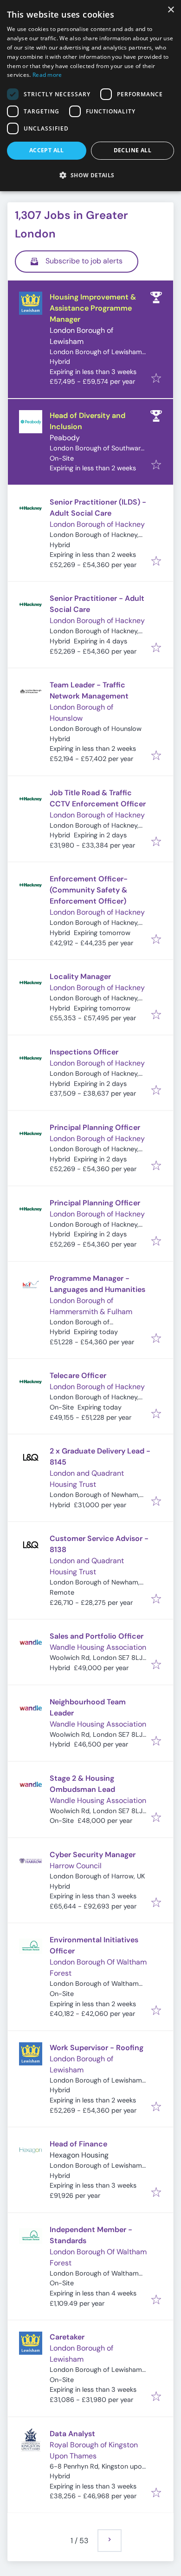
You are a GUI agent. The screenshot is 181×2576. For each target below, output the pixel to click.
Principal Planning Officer (95, 1127)
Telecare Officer (78, 1375)
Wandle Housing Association (98, 1647)
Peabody (65, 438)
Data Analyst (72, 2434)
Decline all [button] (133, 150)
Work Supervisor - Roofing (97, 2048)
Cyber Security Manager (93, 1855)
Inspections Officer (84, 1052)
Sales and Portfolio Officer (97, 1636)
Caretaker (67, 2337)
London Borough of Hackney (97, 524)
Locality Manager (80, 976)
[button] (90, 175)
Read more (47, 75)
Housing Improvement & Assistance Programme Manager (93, 308)
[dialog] (90, 96)
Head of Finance (78, 2144)
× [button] (171, 10)
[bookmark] (156, 379)
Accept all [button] (47, 150)
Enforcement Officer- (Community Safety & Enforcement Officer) (89, 890)
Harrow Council (76, 1866)
